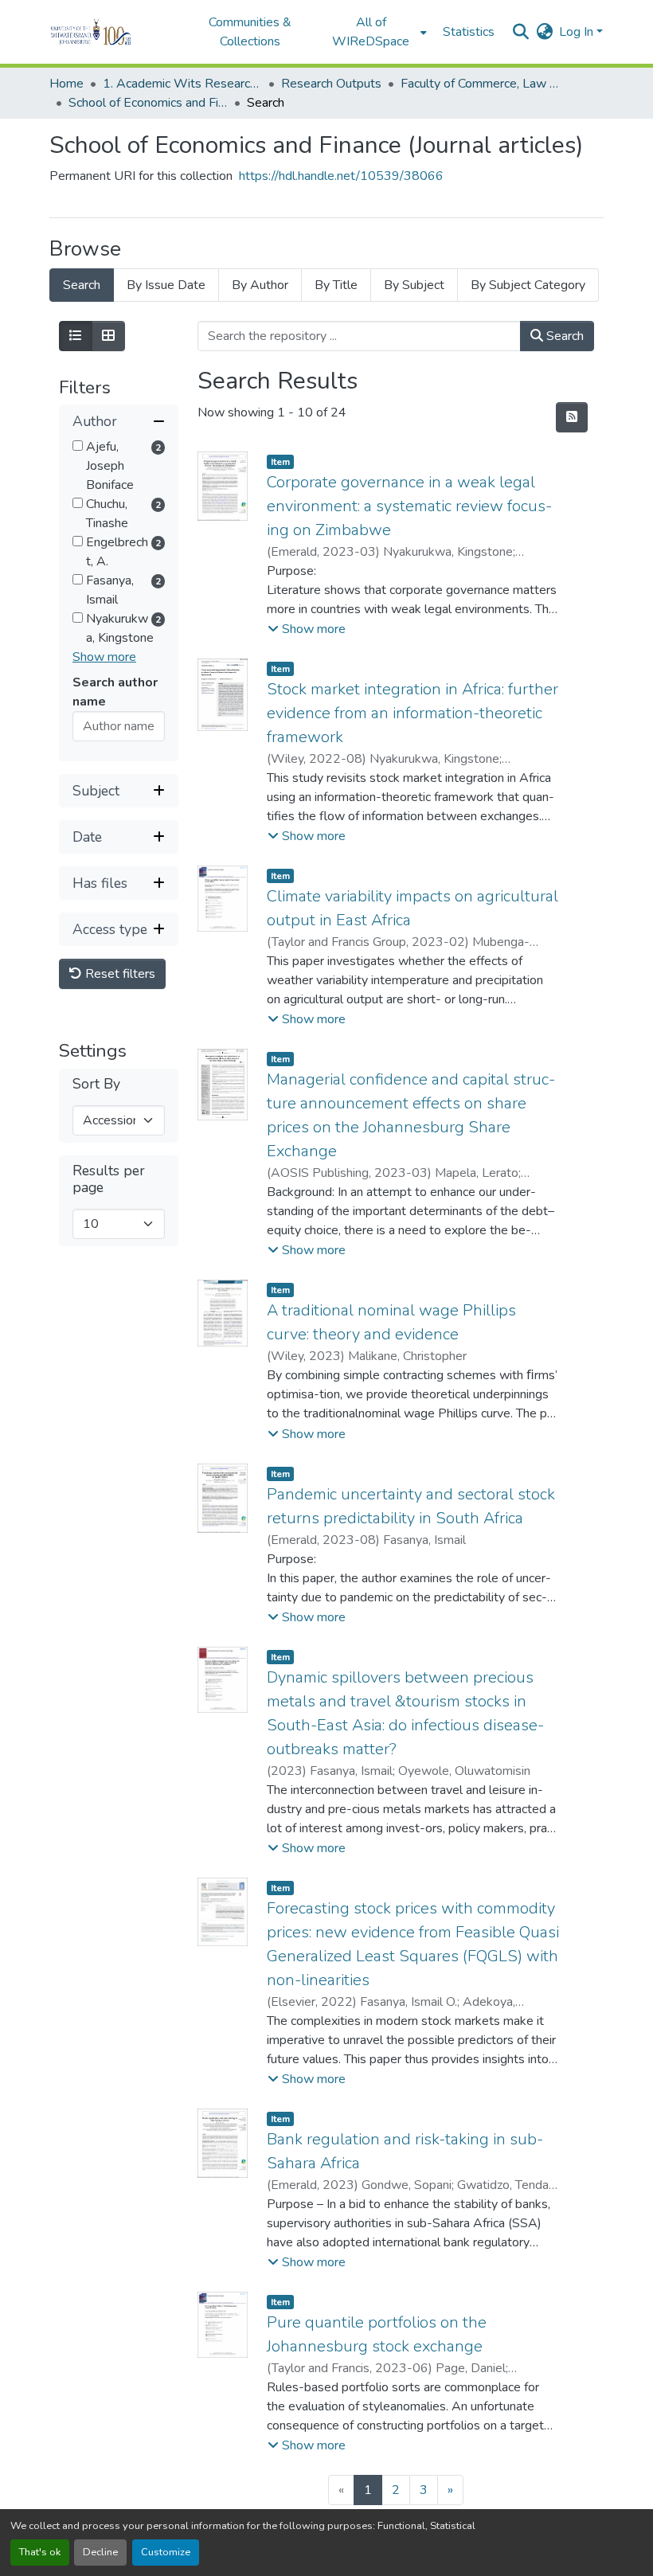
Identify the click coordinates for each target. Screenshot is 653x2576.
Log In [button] (578, 32)
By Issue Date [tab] (166, 285)
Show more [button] (104, 657)
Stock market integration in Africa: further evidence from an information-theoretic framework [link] (413, 713)
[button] (113, 32)
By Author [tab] (260, 285)
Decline (100, 2552)
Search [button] (563, 336)
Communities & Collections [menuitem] (250, 32)
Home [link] (66, 84)
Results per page (109, 1179)
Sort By (96, 1084)
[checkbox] (78, 446)
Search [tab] (82, 285)
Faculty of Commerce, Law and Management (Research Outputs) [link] (480, 84)
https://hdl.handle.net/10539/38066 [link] (341, 176)
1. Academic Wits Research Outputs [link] (182, 84)
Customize (166, 2552)
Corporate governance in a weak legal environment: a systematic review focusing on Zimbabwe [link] (409, 506)
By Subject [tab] (414, 285)
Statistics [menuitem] (469, 32)
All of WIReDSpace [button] (371, 32)
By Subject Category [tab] (528, 285)
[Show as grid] (108, 336)
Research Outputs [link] (331, 84)
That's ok (40, 2552)
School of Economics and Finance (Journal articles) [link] (148, 103)
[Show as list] (76, 336)
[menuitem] (376, 32)
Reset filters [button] (119, 974)
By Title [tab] (336, 285)
